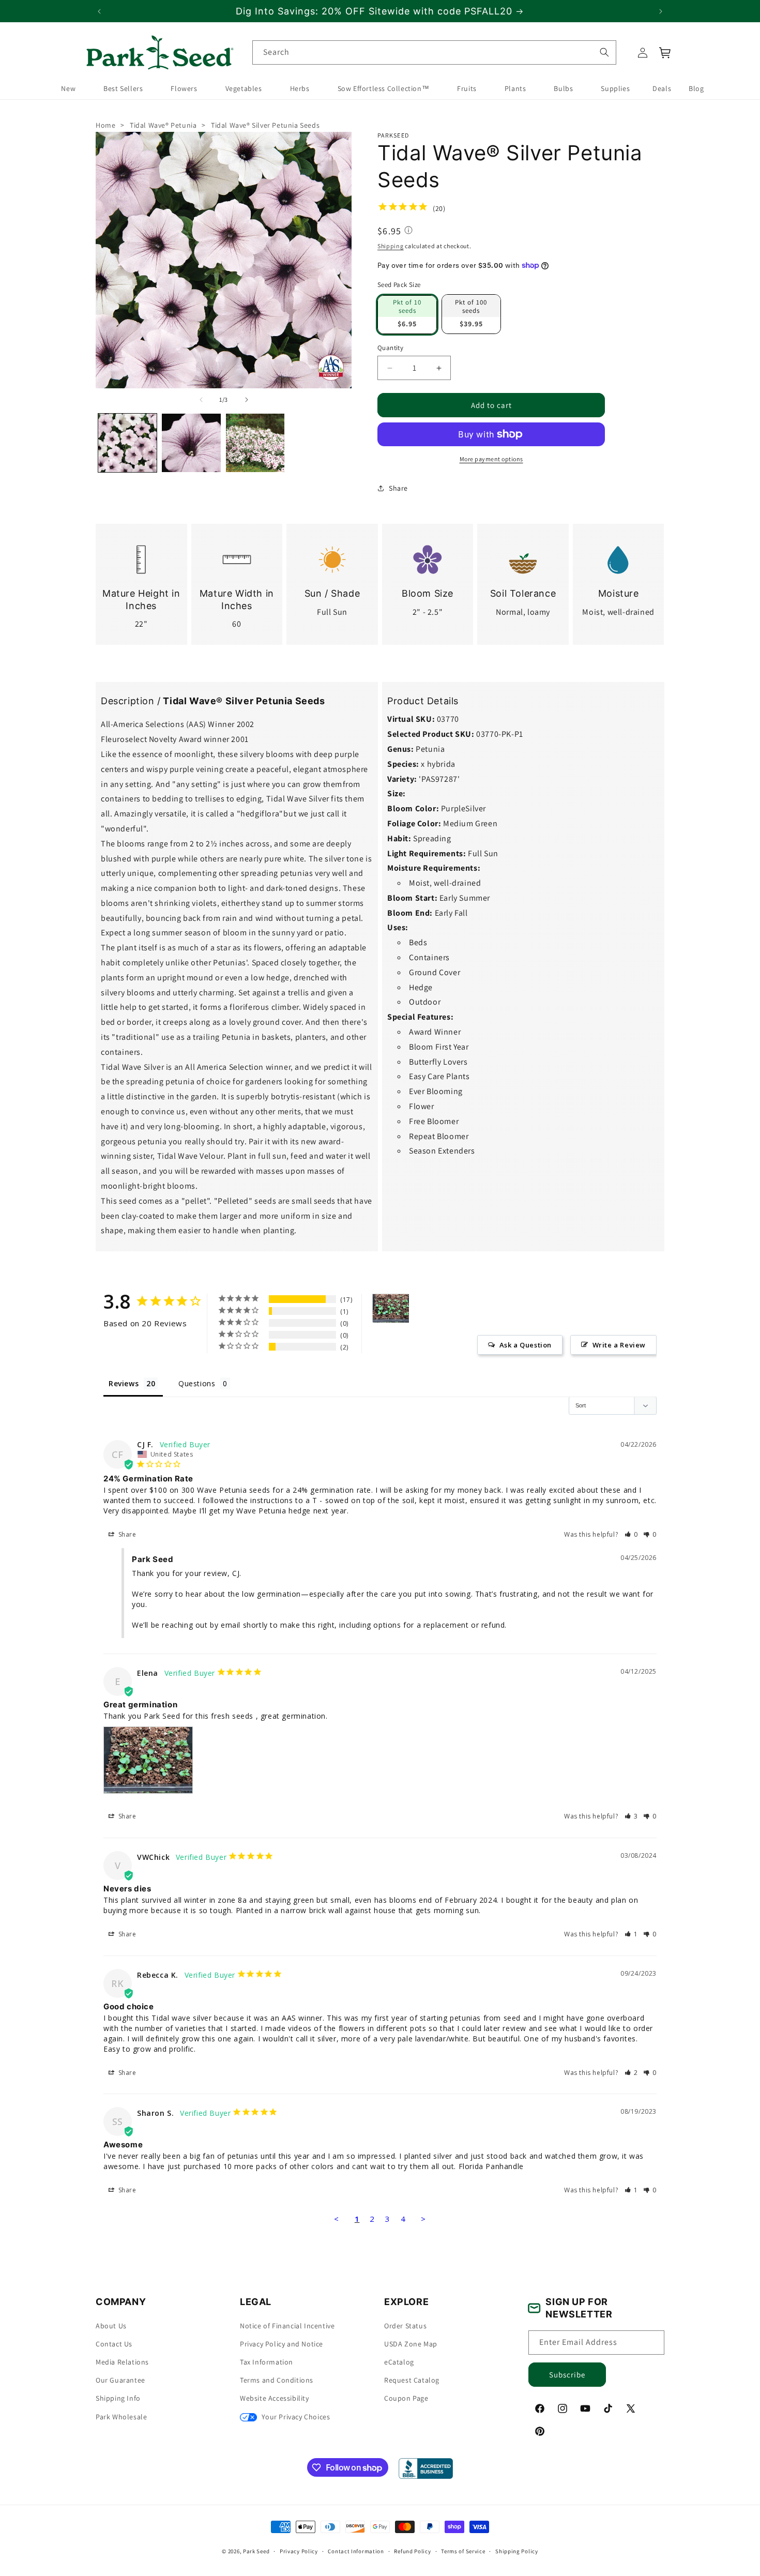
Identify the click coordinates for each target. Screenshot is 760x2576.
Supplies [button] (615, 89)
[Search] (604, 52)
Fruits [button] (467, 89)
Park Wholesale (121, 2417)
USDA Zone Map (411, 2344)
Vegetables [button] (244, 89)
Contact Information (356, 2551)
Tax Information (267, 2362)
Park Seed (256, 2551)
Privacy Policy (299, 2551)
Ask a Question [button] (526, 1345)
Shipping (391, 246)
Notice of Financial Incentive (287, 2326)
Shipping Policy (517, 2551)
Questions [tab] (197, 1383)
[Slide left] (201, 399)
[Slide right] (247, 399)
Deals (662, 89)
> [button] (423, 2219)
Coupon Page (406, 2398)
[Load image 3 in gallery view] (255, 442)
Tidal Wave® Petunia (163, 125)
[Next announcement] (661, 11)
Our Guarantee (120, 2380)
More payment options (491, 459)
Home (105, 125)
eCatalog (399, 2362)
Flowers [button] (184, 89)
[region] (380, 11)
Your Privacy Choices (295, 2417)
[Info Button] (408, 231)
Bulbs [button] (563, 89)
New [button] (68, 89)
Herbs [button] (300, 89)
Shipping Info (118, 2398)
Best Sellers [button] (123, 89)
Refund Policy (412, 2551)
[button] (665, 53)
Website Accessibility (275, 2398)
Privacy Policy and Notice (282, 2344)
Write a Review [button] (619, 1345)
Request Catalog (412, 2380)
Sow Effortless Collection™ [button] (384, 89)
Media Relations (122, 2362)
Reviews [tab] (124, 1383)
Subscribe (567, 2375)
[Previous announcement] (99, 11)
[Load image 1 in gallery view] (127, 442)
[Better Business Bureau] (426, 2468)
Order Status (405, 2326)
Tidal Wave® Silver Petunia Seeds (265, 125)
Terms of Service (463, 2551)
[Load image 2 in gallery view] (191, 442)
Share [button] (398, 488)
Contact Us (114, 2344)
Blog (696, 89)
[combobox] (434, 52)
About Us (111, 2326)
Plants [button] (515, 89)
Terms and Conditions (277, 2380)
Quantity (390, 347)
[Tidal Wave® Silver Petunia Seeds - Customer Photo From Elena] (391, 1308)
